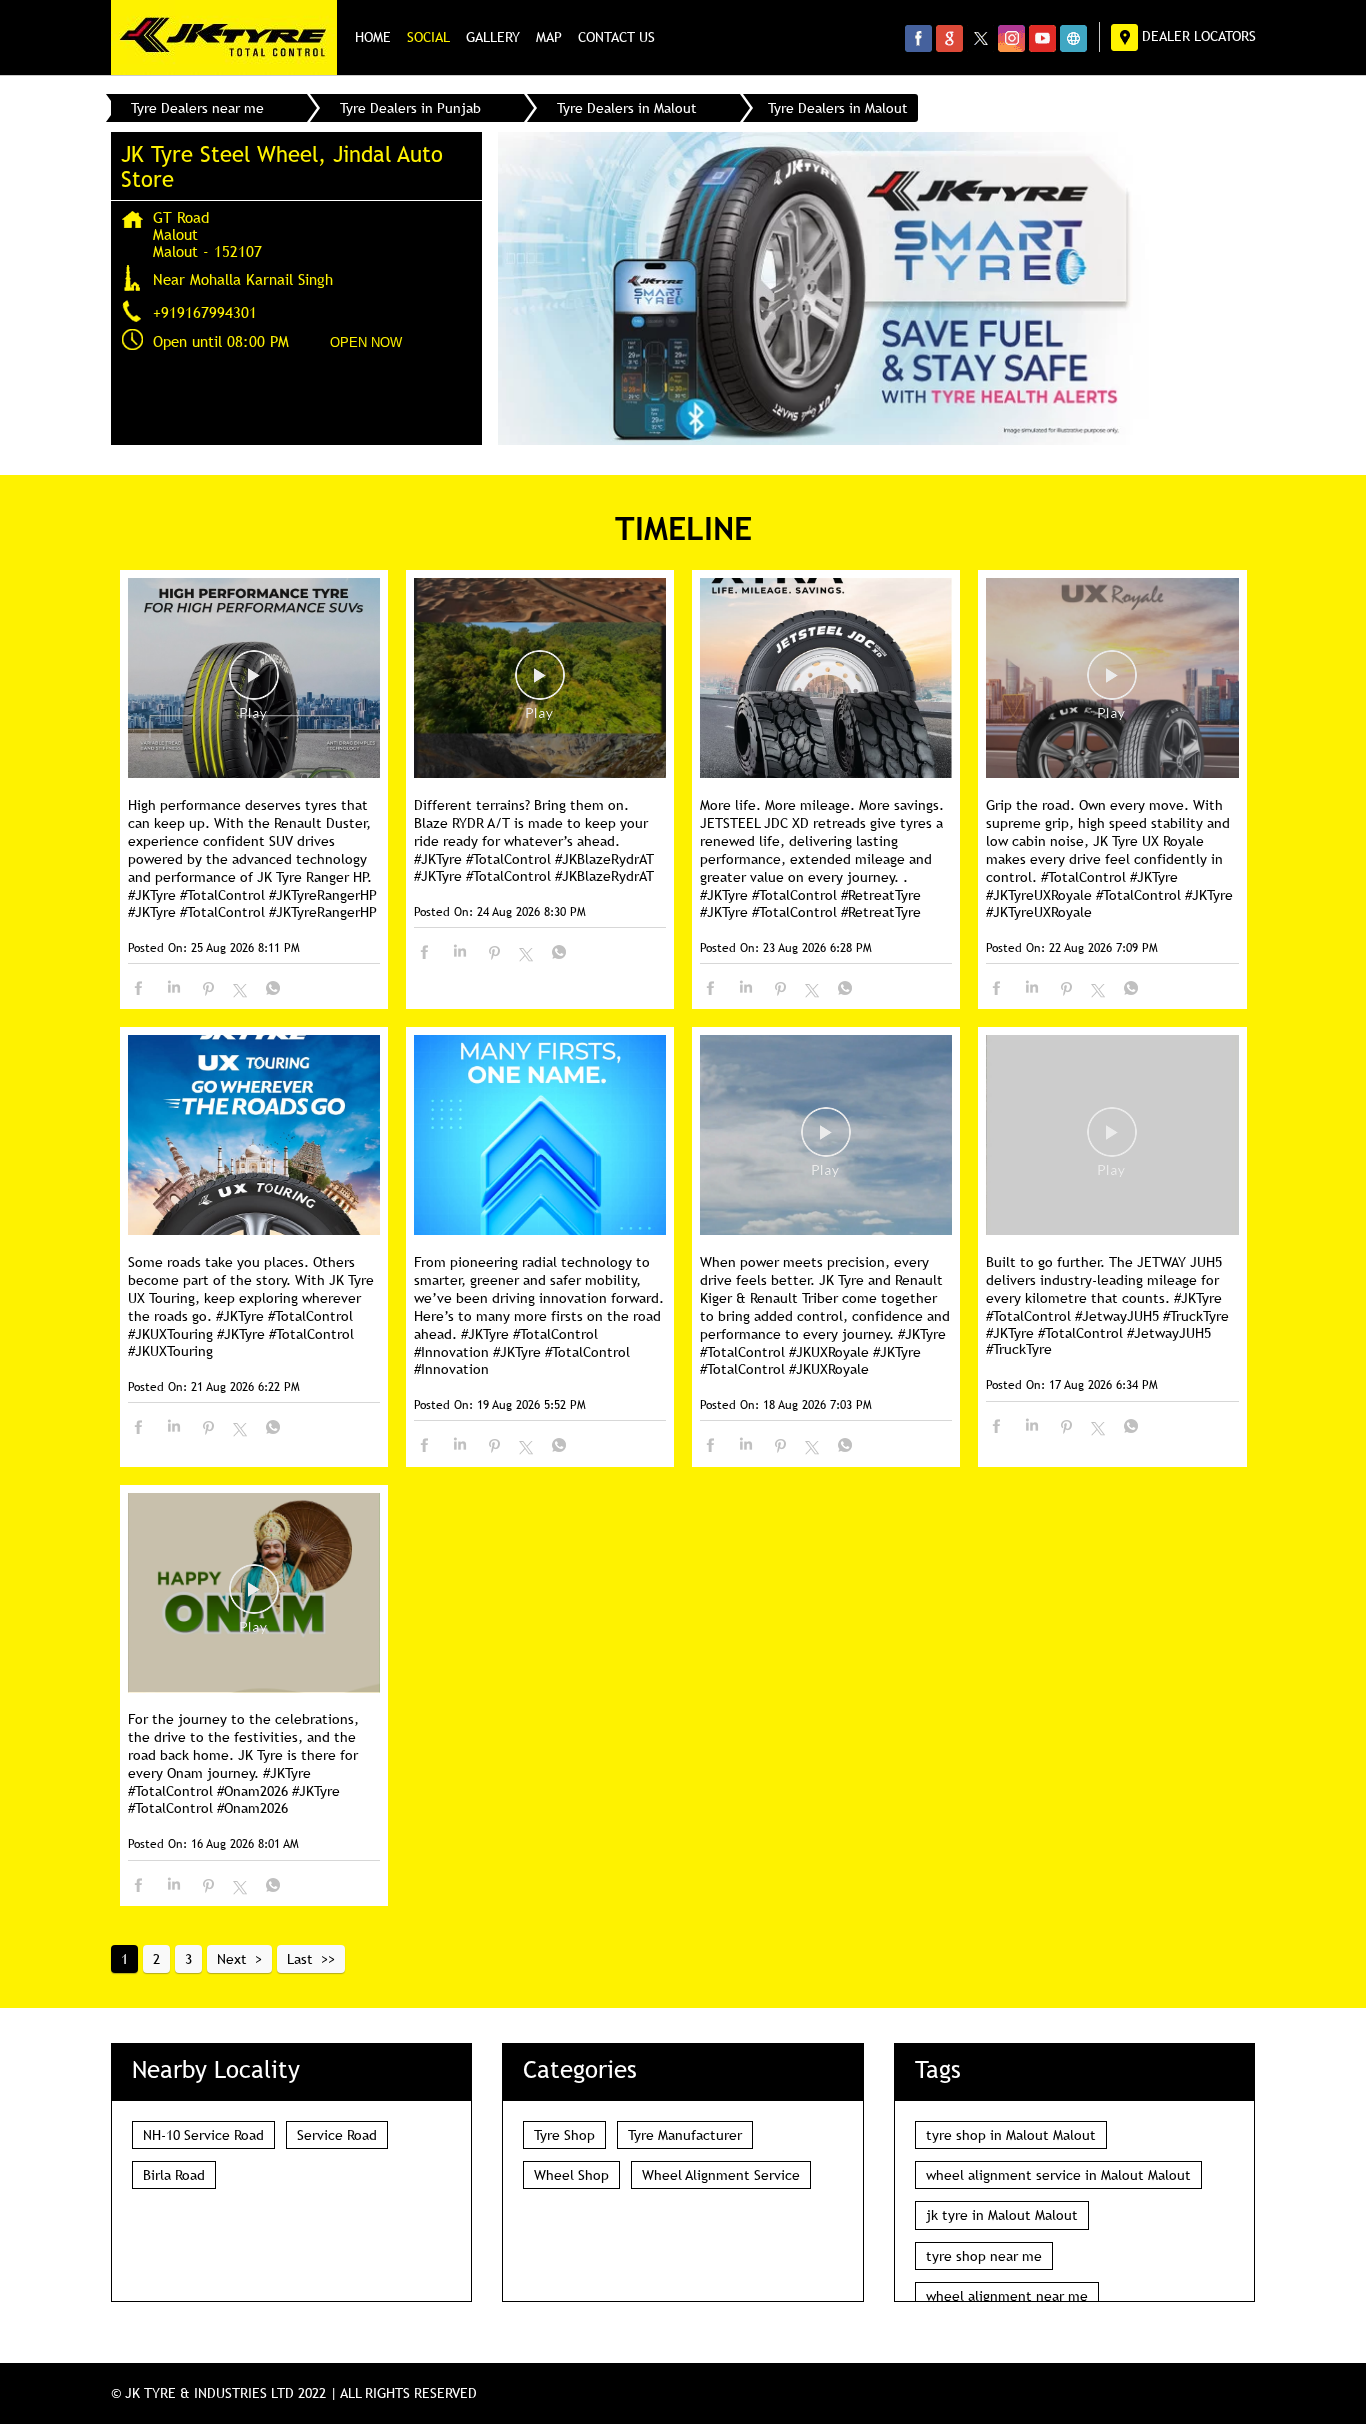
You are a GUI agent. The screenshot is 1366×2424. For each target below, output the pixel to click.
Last (300, 1959)
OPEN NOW (366, 342)
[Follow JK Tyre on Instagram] (1011, 38)
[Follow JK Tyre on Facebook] (918, 38)
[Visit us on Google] (949, 38)
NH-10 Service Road (203, 2135)
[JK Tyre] (224, 37)
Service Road (337, 2135)
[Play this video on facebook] (254, 685)
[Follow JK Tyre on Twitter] (980, 38)
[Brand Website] (1073, 38)
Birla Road (174, 2175)
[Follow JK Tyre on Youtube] (1042, 38)
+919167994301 (205, 312)
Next (232, 1959)
